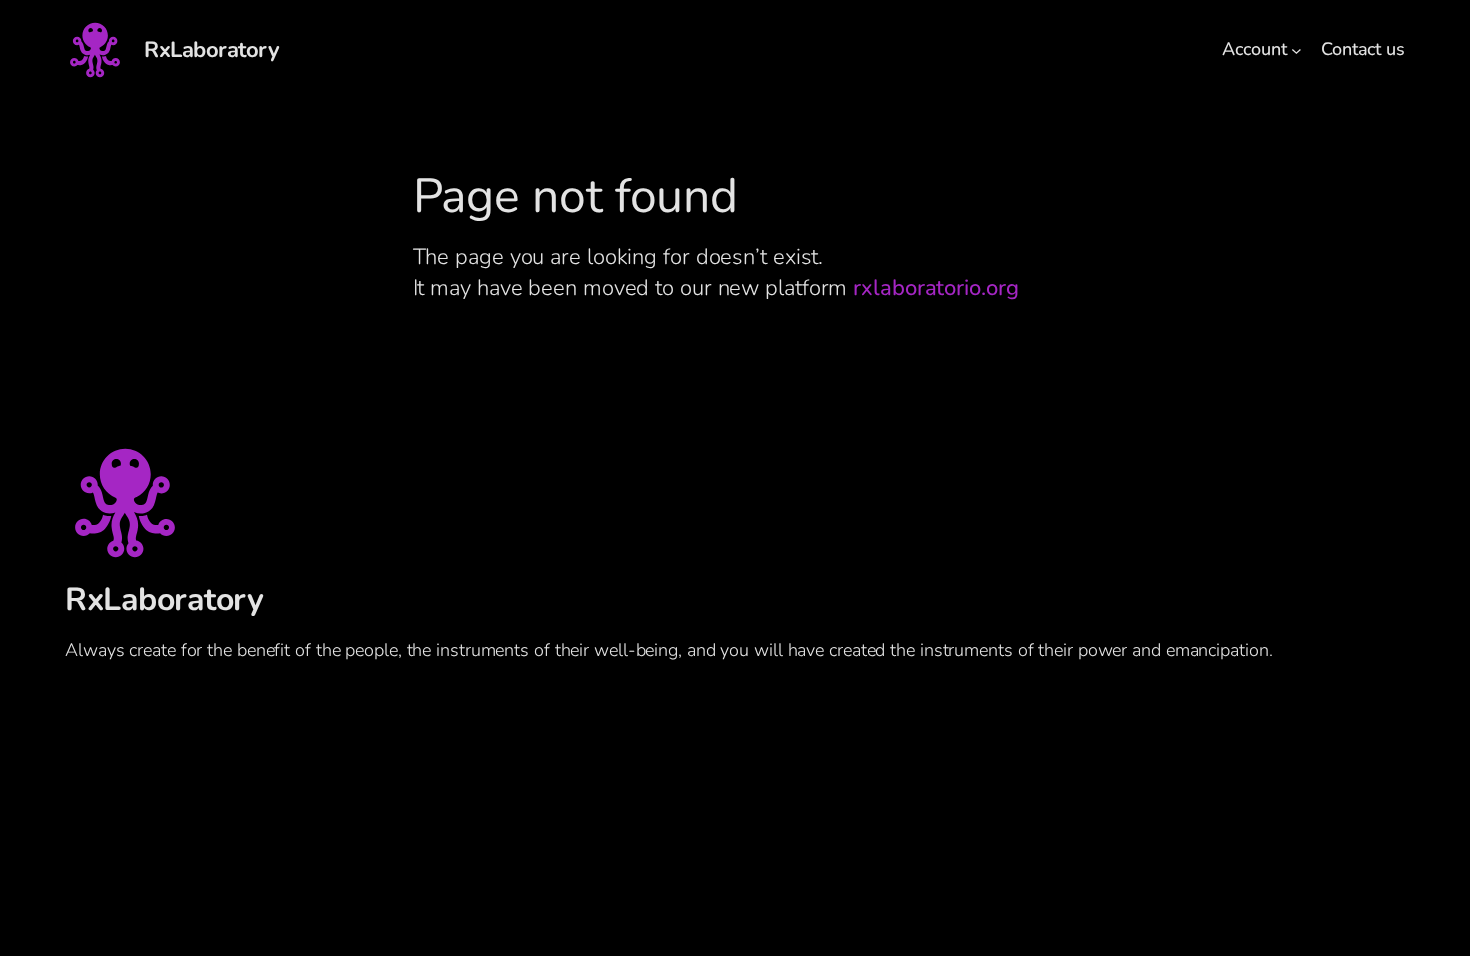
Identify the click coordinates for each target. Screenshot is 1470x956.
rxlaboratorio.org (935, 288)
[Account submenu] (1296, 50)
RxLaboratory (211, 50)
